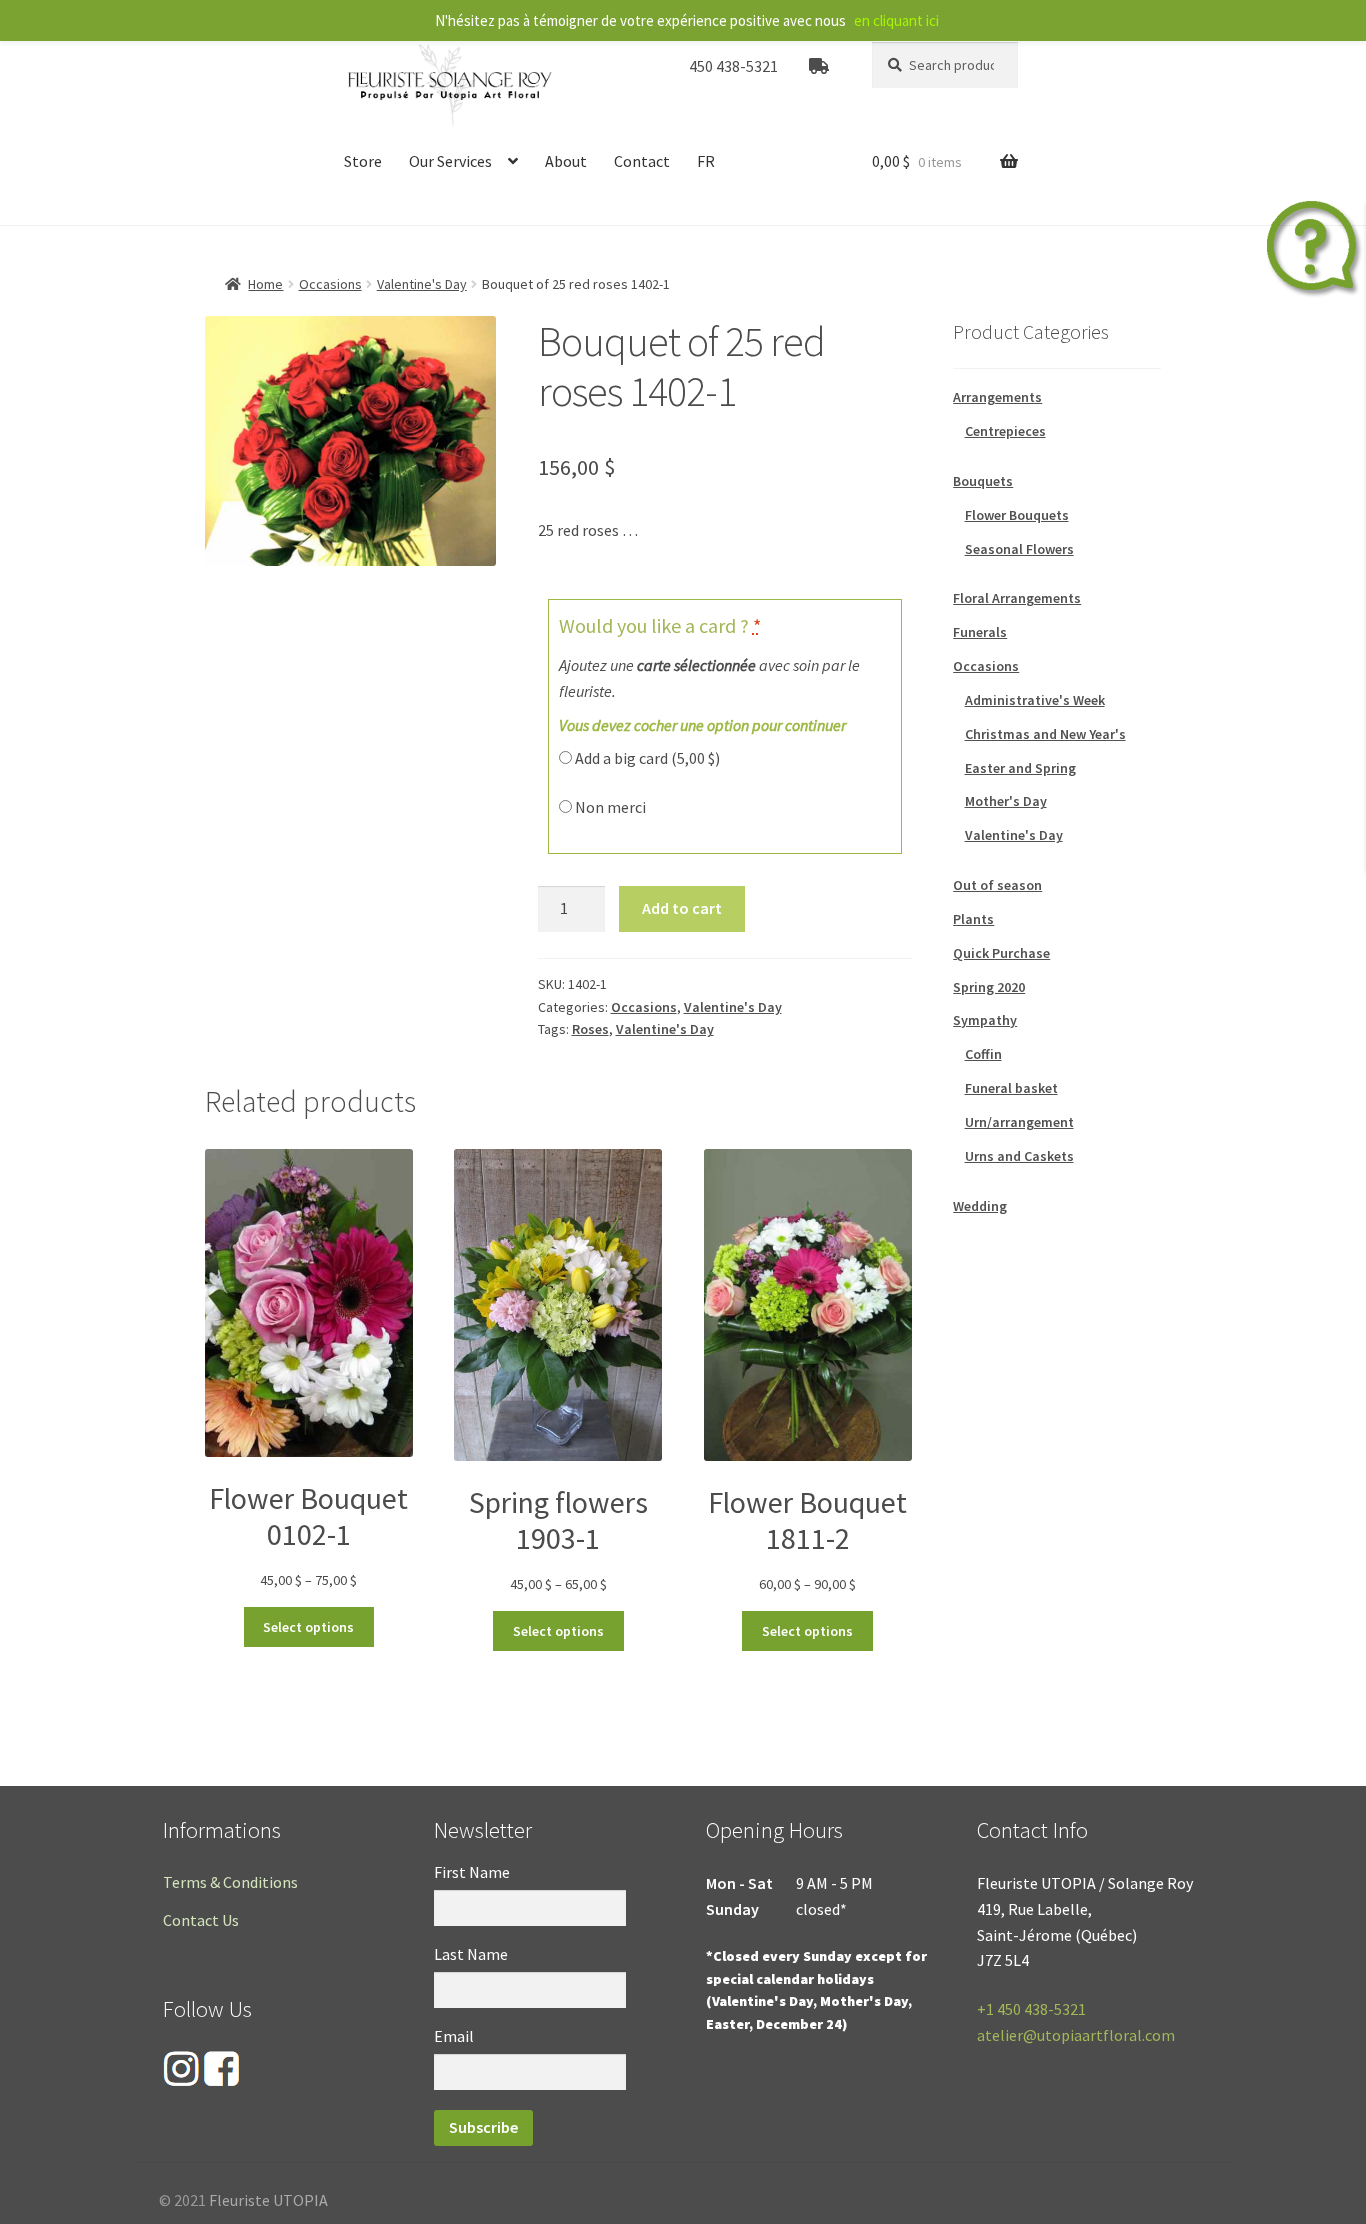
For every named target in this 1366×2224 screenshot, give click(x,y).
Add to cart (682, 908)
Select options (308, 1627)
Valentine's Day (422, 284)
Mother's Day (1006, 801)
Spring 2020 (989, 987)
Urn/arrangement (1019, 1122)
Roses (590, 1029)
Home (265, 284)
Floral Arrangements (1017, 598)
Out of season (997, 885)
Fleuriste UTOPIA (268, 2200)
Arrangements (997, 397)
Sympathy (985, 1020)
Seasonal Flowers (1019, 549)
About (566, 161)
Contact (642, 161)
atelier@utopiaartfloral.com (1076, 2035)
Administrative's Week (1035, 700)
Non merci (609, 807)
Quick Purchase (1001, 953)
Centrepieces (1005, 431)
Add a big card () (646, 758)
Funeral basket (1011, 1088)
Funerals (980, 632)
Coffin (983, 1054)
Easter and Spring (1020, 768)
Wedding (980, 1206)
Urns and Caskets (1019, 1156)
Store (363, 161)
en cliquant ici (896, 20)
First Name (472, 1872)
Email (454, 2036)
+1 (1031, 2009)
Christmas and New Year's (1045, 734)
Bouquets (983, 481)
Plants (973, 919)
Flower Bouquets (1017, 515)
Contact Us (201, 1920)
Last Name (471, 1954)
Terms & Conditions (230, 1882)
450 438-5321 (733, 66)
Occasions (330, 284)
